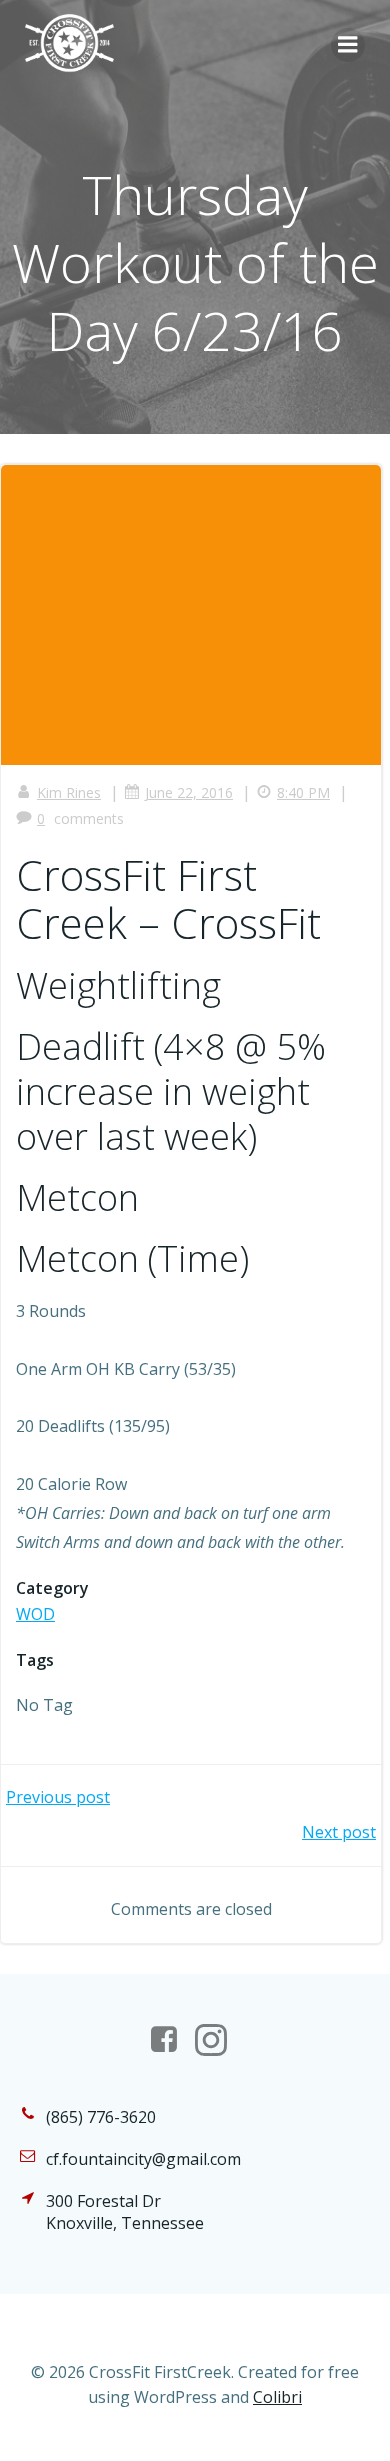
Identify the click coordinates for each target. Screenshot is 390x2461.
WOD (35, 1614)
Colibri (277, 2397)
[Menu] (348, 45)
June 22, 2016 (189, 792)
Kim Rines (69, 792)
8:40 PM (303, 792)
